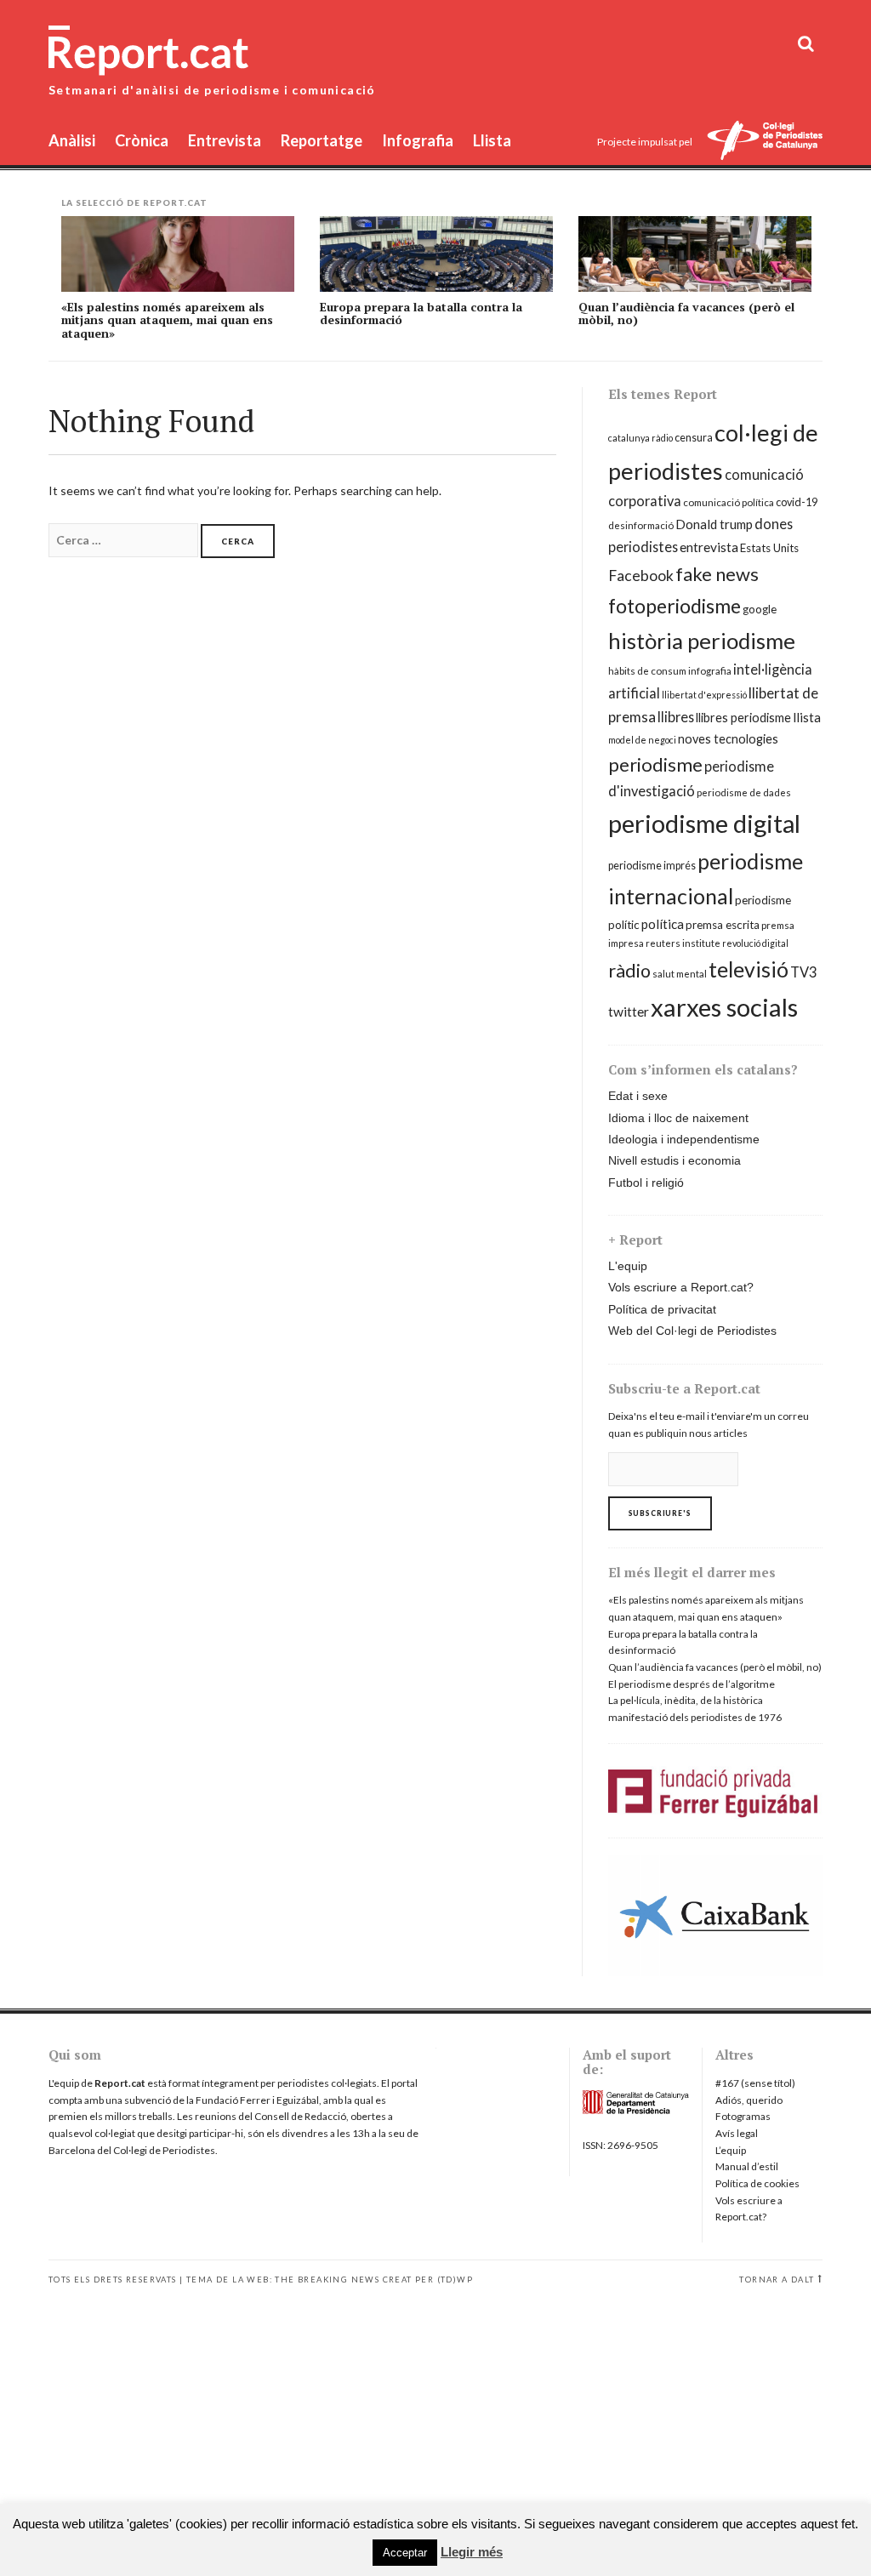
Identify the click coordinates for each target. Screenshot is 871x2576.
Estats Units (769, 548)
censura (694, 438)
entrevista (709, 547)
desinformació (641, 525)
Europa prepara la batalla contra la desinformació (421, 313)
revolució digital (755, 943)
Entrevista (225, 140)
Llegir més (472, 2552)
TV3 (803, 972)
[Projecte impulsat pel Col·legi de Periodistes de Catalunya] (765, 142)
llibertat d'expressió (704, 695)
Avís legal (737, 2133)
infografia (710, 671)
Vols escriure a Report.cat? (681, 1287)
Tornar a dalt (777, 2280)
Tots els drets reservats (113, 2280)
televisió (749, 969)
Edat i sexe (638, 1096)
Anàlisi (72, 140)
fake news (717, 574)
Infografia (418, 140)
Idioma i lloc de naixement (678, 1118)
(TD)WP (455, 2280)
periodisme (655, 764)
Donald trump (714, 524)
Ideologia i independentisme (684, 1139)
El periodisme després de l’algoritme (692, 1684)
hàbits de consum (647, 671)
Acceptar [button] (405, 2553)
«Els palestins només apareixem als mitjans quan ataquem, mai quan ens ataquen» (167, 320)
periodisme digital (704, 823)
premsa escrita (723, 925)
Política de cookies (757, 2183)
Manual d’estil (747, 2166)
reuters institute (683, 943)
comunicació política (729, 502)
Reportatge (322, 140)
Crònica (142, 140)
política (663, 924)
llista (807, 717)
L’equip (731, 2150)
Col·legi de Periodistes (164, 2150)
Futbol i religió (646, 1183)
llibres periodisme (743, 718)
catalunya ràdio (640, 438)
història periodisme (702, 641)
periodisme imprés (652, 866)
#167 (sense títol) (755, 2083)
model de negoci (642, 740)
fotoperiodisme (675, 606)
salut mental (680, 974)
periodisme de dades (744, 792)
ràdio (629, 971)
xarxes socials (724, 1007)
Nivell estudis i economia (675, 1160)
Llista (492, 140)
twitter (629, 1012)
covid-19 (797, 502)
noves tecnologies (728, 739)
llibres (676, 717)
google (760, 609)
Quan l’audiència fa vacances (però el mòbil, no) (686, 313)
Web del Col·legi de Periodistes (692, 1331)
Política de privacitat (662, 1309)
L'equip (628, 1266)
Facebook (641, 576)
